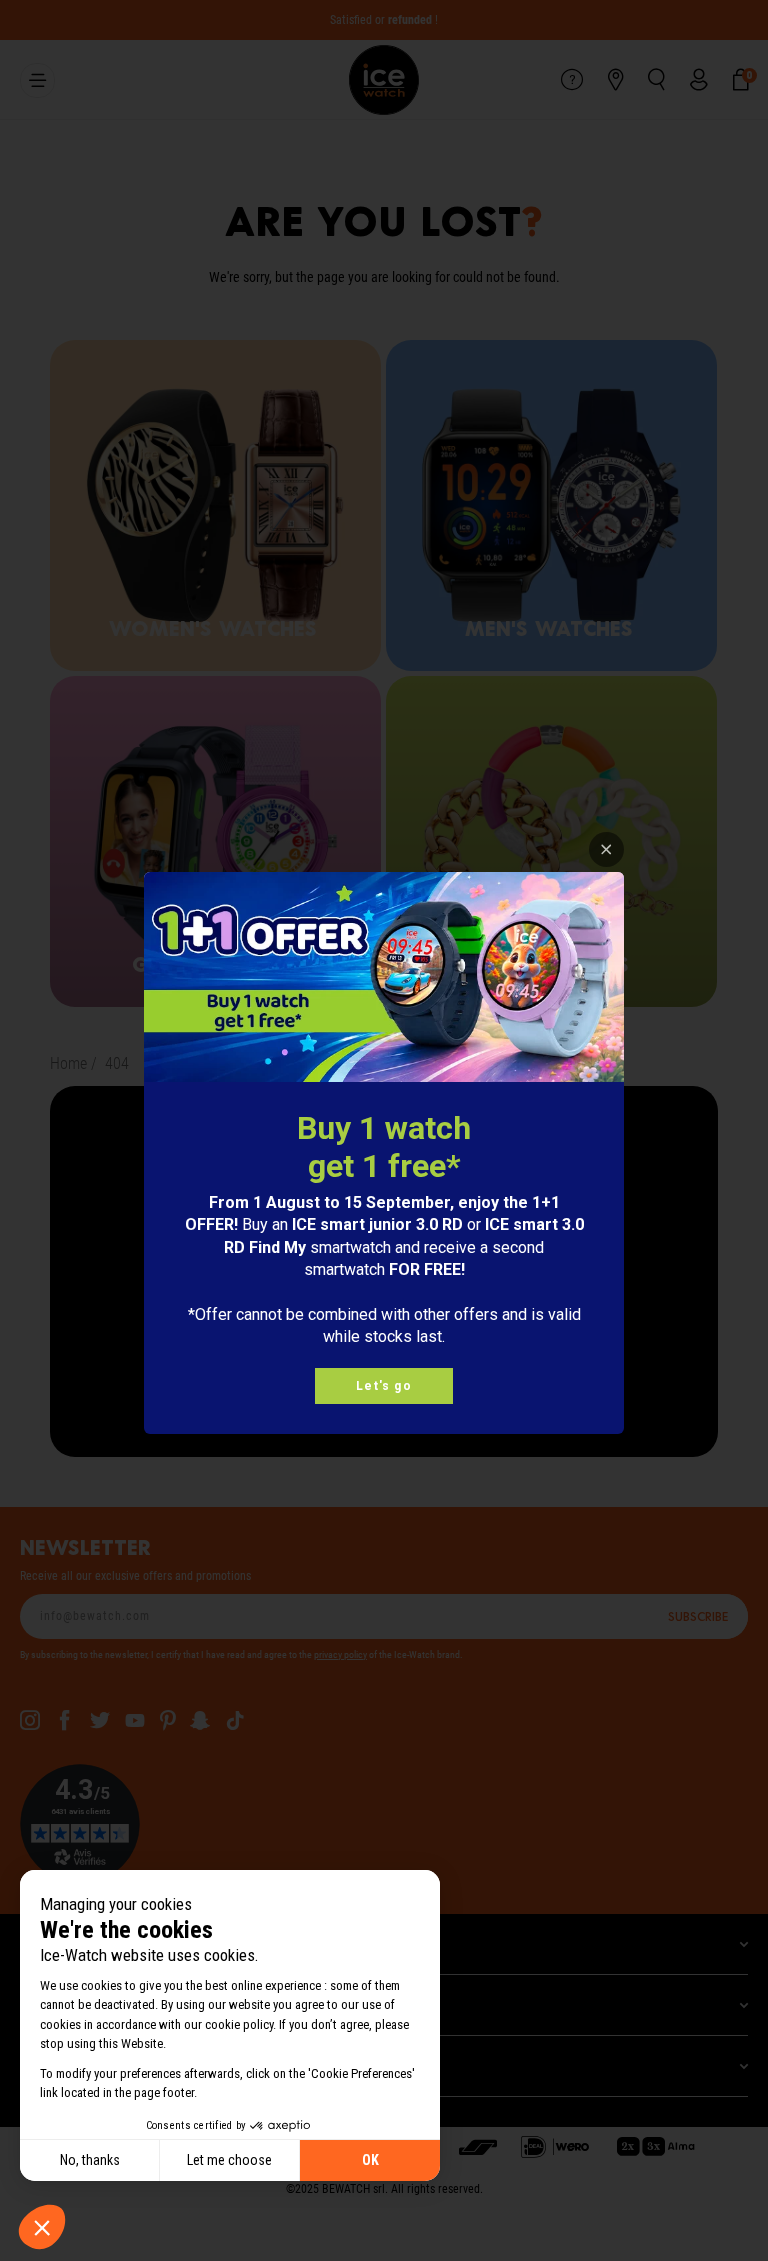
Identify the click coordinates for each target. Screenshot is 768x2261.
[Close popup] (606, 849)
